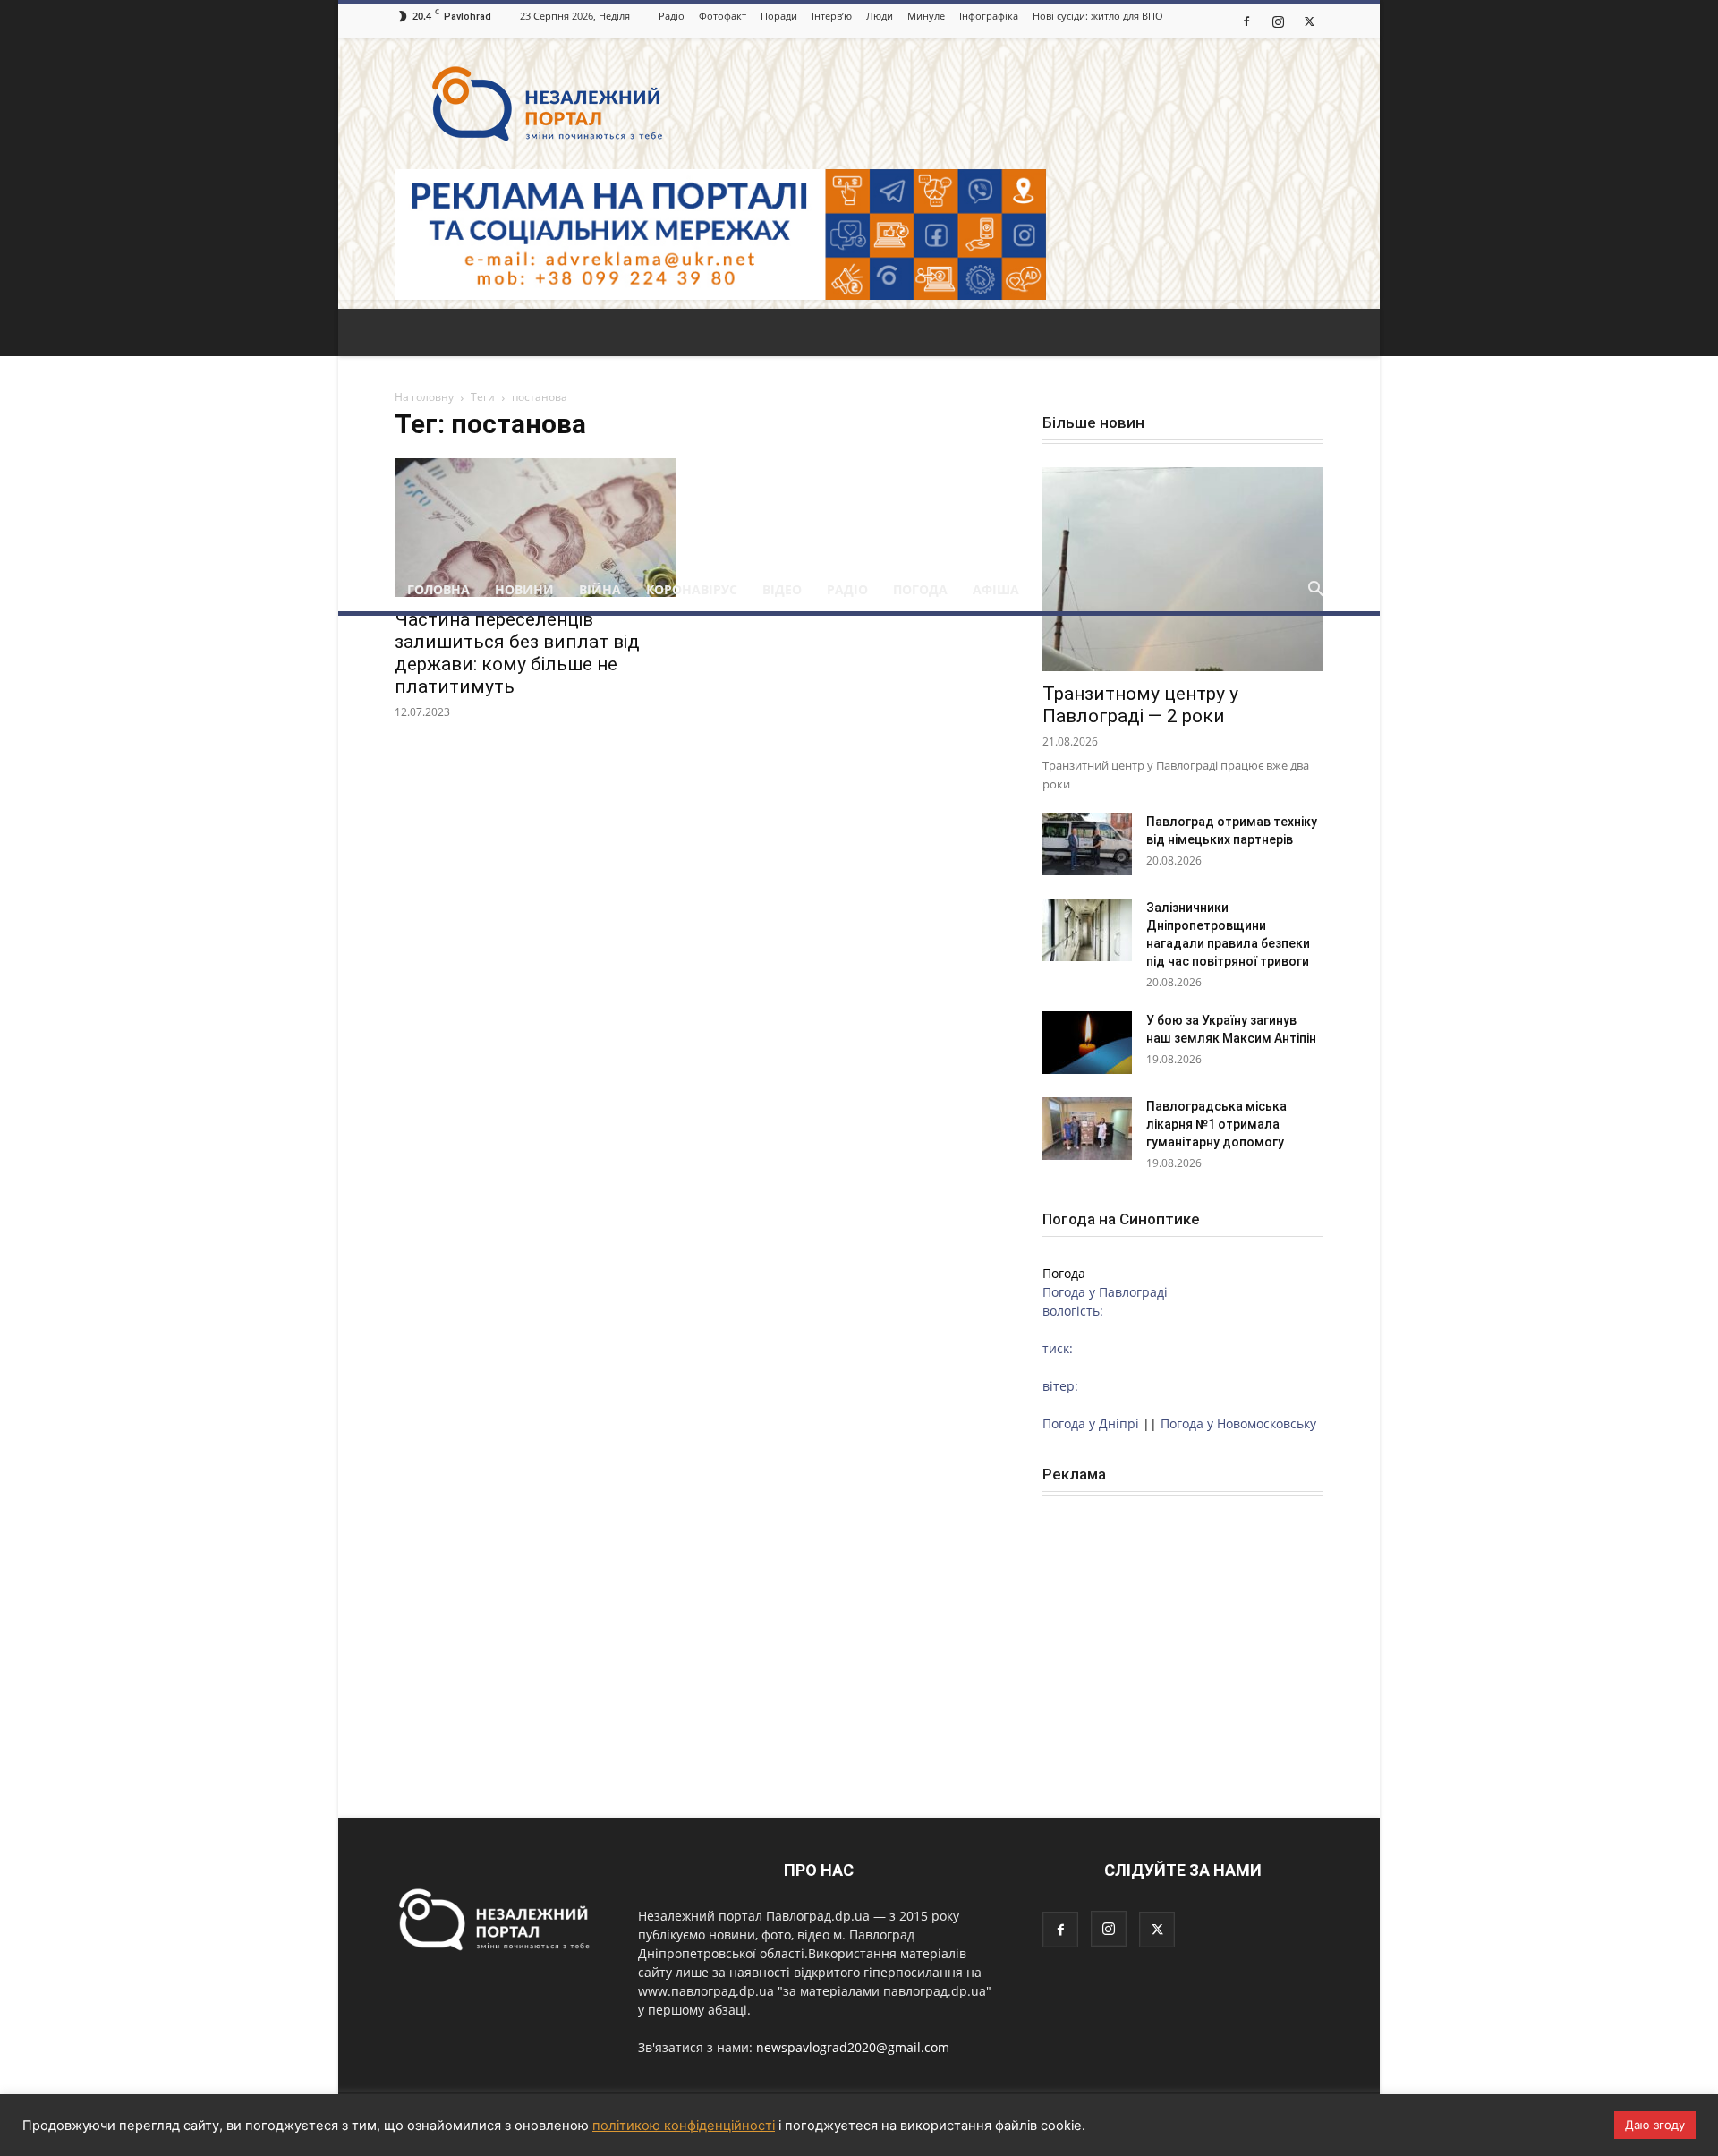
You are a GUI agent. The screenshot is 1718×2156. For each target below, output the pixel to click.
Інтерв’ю (832, 16)
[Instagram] (1278, 21)
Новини (524, 589)
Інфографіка (989, 16)
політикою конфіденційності (684, 2126)
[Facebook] (1246, 21)
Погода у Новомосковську (1238, 1423)
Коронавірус (692, 589)
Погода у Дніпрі (1091, 1423)
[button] (1315, 591)
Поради (779, 16)
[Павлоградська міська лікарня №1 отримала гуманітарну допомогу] (1087, 1129)
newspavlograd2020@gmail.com (853, 2047)
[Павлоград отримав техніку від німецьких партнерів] (1087, 844)
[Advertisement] (859, 434)
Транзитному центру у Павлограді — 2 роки (1140, 705)
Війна (600, 589)
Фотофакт (723, 16)
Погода (920, 589)
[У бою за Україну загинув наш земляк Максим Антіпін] (1087, 1043)
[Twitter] (1309, 21)
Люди (880, 16)
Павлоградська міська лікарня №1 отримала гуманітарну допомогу (1216, 1124)
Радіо (672, 16)
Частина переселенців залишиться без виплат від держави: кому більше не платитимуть (517, 653)
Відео (782, 589)
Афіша (996, 589)
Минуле (926, 16)
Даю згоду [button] (1655, 2125)
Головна (438, 589)
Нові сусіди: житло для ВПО (1098, 16)
